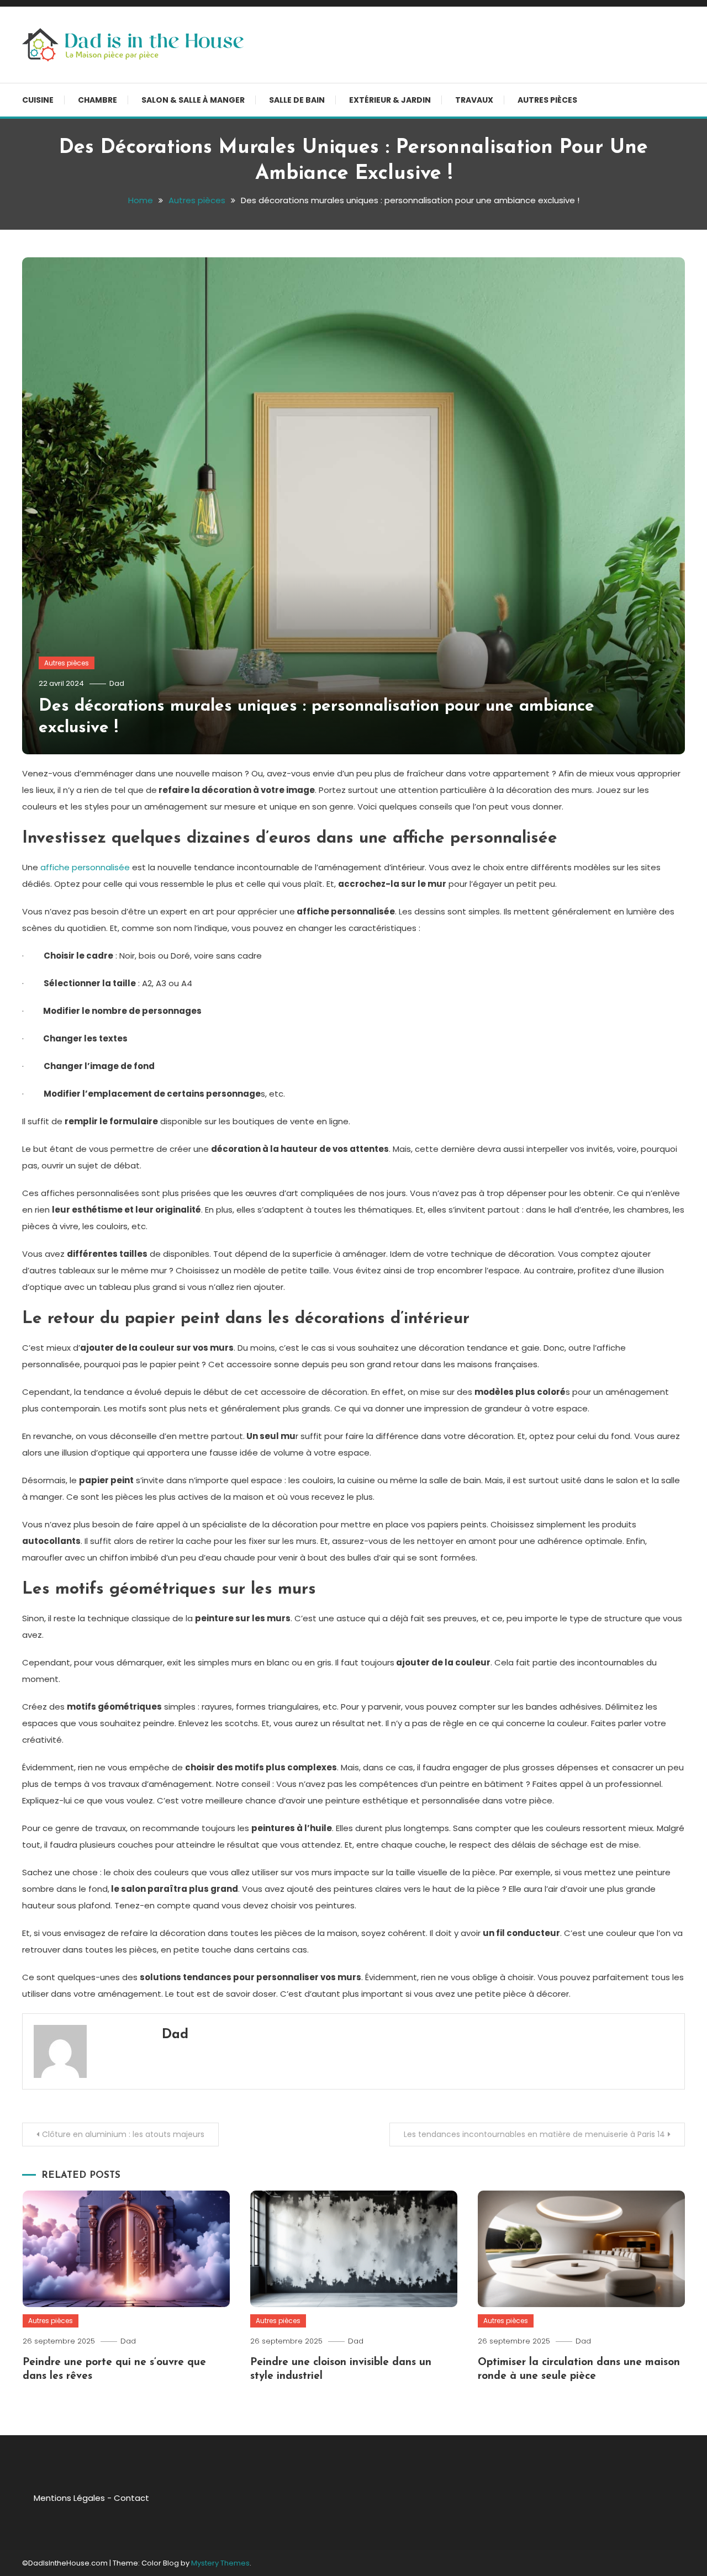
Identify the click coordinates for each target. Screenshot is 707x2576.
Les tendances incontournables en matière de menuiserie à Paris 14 (534, 2134)
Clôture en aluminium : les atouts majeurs (123, 2134)
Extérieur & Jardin (390, 100)
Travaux (474, 100)
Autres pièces (547, 100)
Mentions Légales (69, 2498)
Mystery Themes (220, 2563)
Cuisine (38, 100)
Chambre (97, 100)
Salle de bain (297, 100)
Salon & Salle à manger (193, 100)
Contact (131, 2498)
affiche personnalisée (85, 867)
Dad (117, 683)
